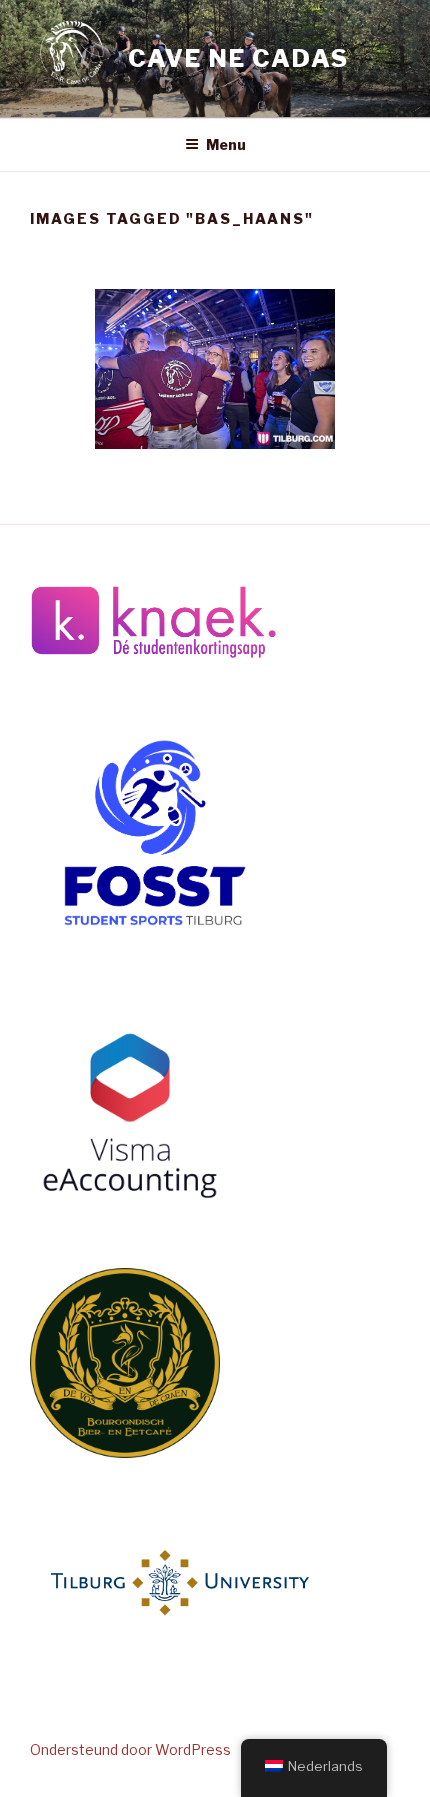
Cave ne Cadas (238, 58)
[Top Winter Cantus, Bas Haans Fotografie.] (215, 369)
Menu (226, 144)
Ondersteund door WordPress (130, 1749)
